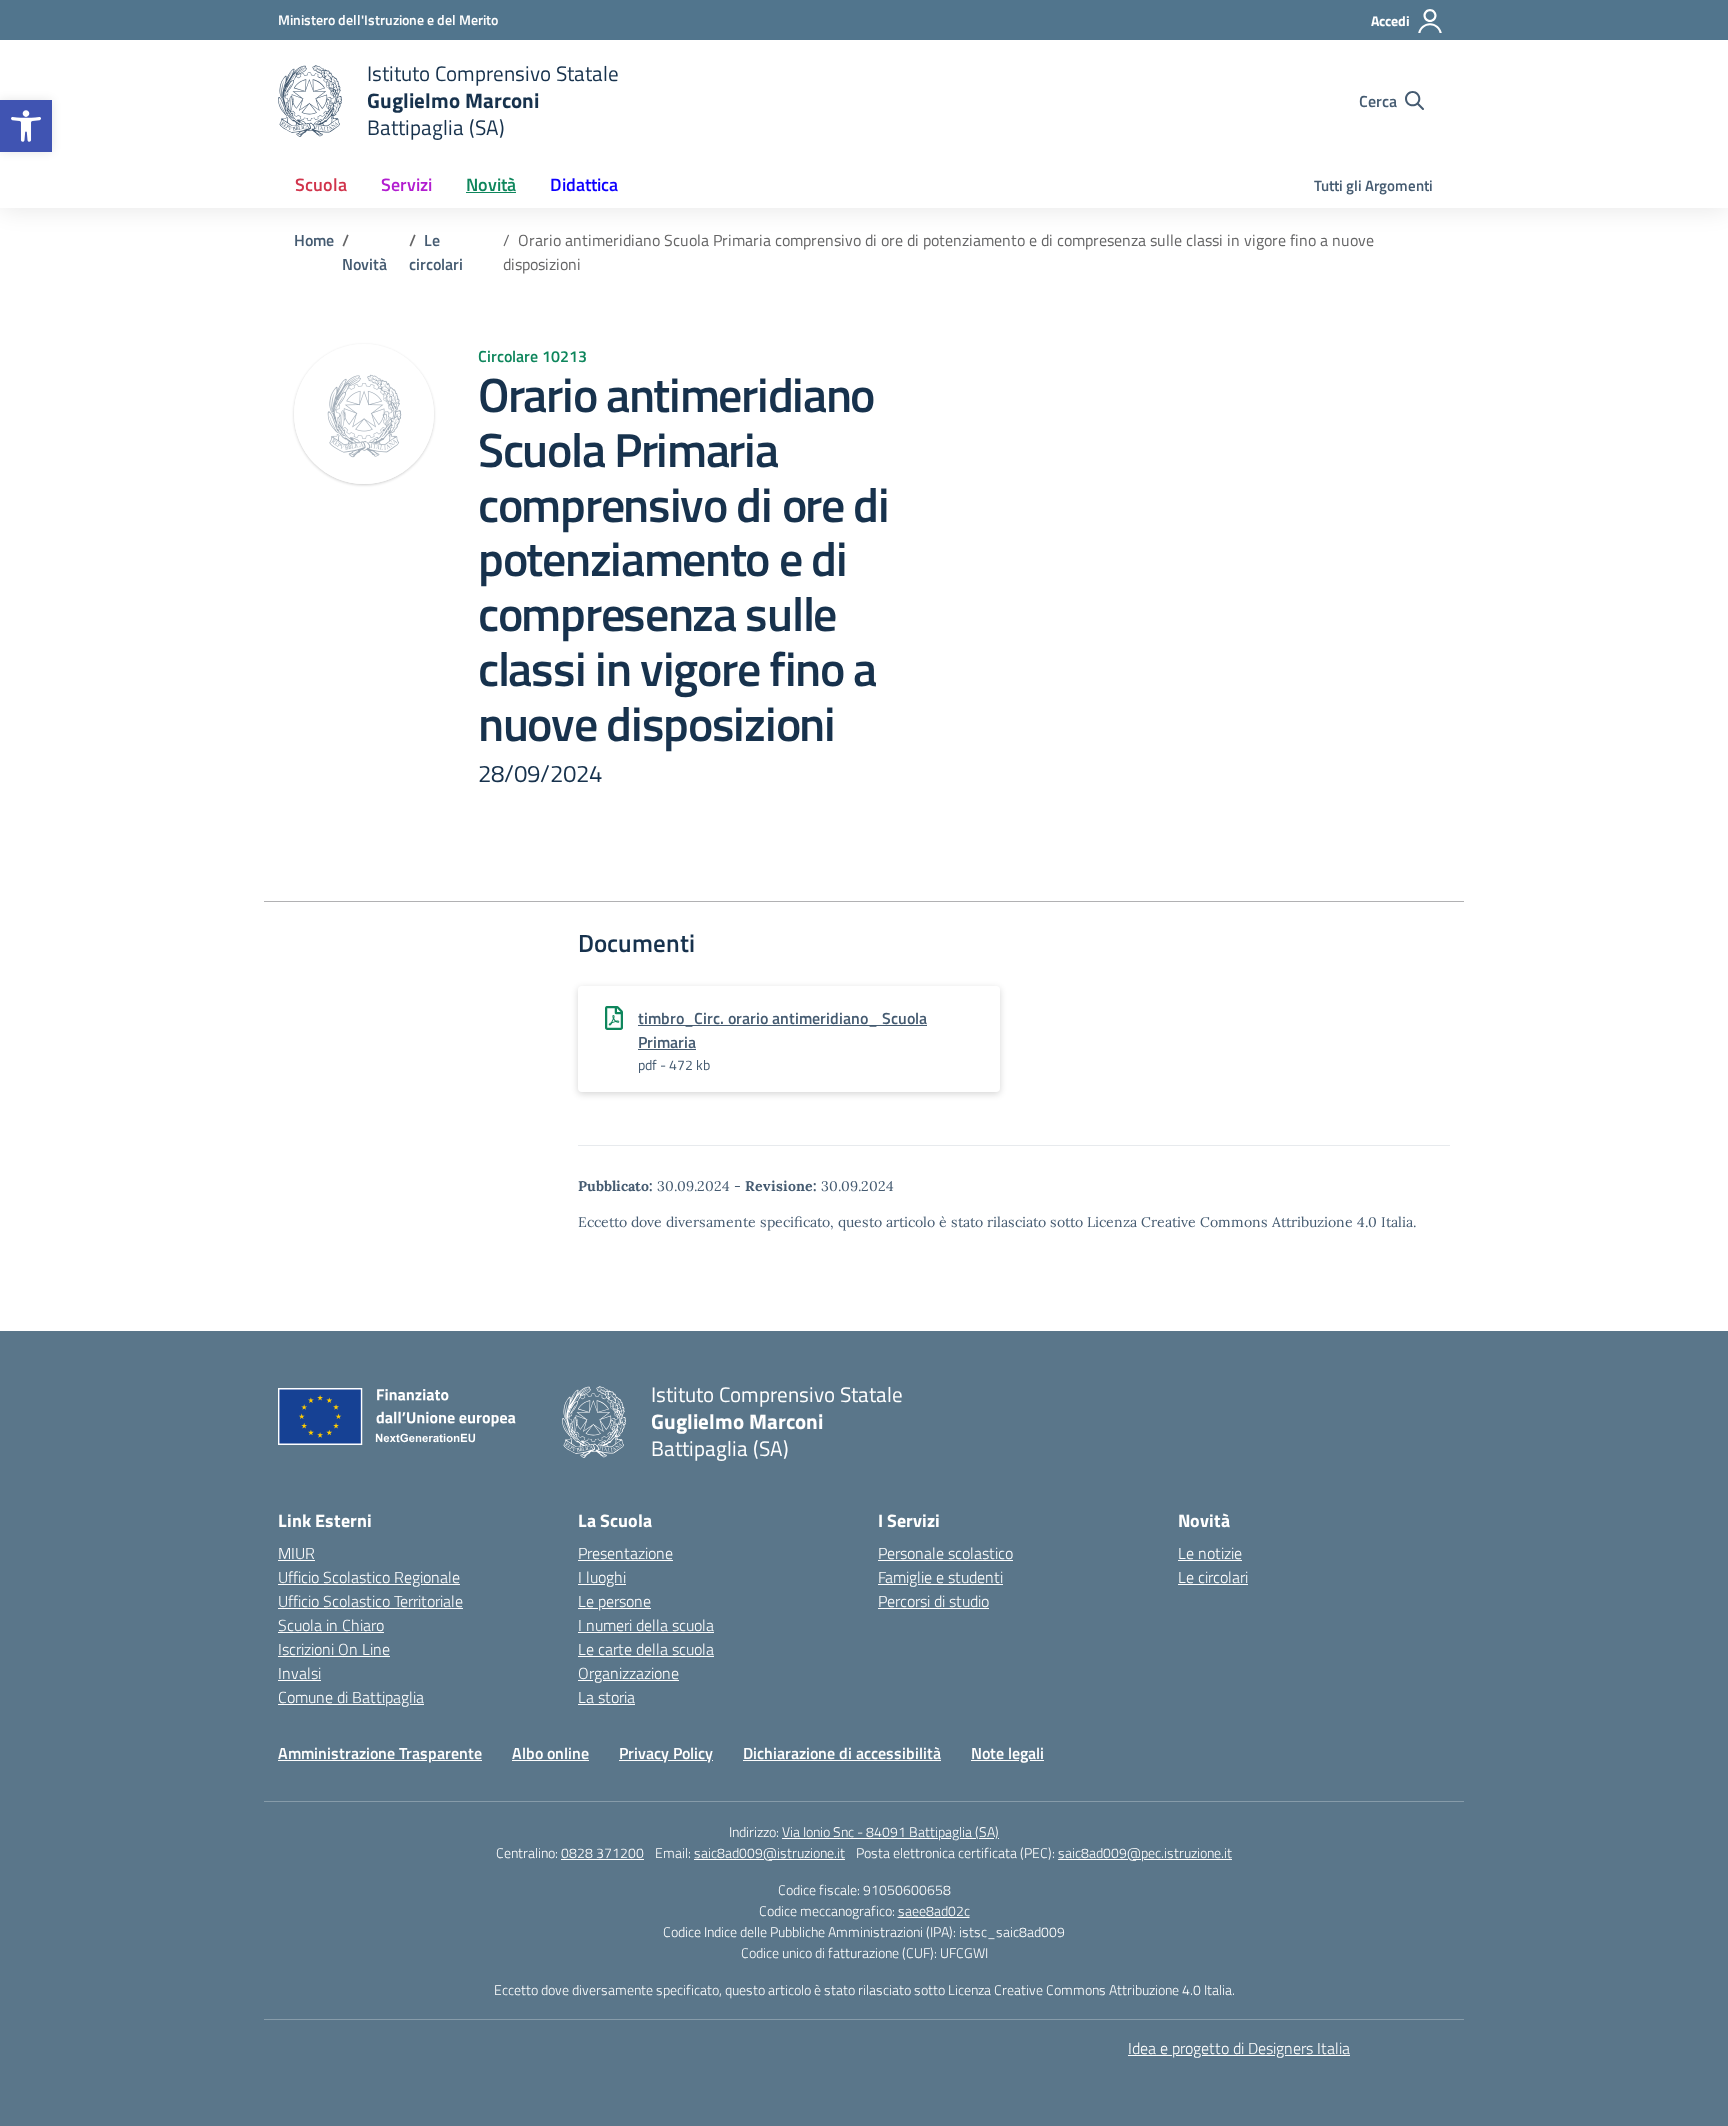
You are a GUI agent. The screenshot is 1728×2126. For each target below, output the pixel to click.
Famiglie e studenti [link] (940, 1577)
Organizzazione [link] (628, 1673)
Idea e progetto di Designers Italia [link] (1239, 2048)
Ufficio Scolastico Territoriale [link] (370, 1601)
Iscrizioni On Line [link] (334, 1649)
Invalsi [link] (299, 1673)
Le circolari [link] (1213, 1577)
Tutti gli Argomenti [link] (1373, 185)
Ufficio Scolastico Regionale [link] (369, 1577)
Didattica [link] (584, 184)
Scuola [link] (321, 184)
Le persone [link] (614, 1601)
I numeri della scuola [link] (646, 1625)
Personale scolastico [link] (945, 1553)
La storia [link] (606, 1697)
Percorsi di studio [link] (933, 1601)
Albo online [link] (550, 1753)
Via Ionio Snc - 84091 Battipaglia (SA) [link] (890, 1831)
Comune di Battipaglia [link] (351, 1697)
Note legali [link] (1007, 1753)
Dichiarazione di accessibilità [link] (842, 1753)
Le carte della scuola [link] (646, 1649)
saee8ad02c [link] (934, 1910)
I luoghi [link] (602, 1577)
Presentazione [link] (625, 1553)
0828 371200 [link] (602, 1852)
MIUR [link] (296, 1553)
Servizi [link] (406, 184)
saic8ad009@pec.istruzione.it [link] (1145, 1852)
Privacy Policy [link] (666, 1753)
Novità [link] (491, 184)
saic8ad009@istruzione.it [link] (769, 1852)
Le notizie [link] (1210, 1553)
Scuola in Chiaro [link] (331, 1625)
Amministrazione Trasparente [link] (380, 1753)
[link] (26, 126)
